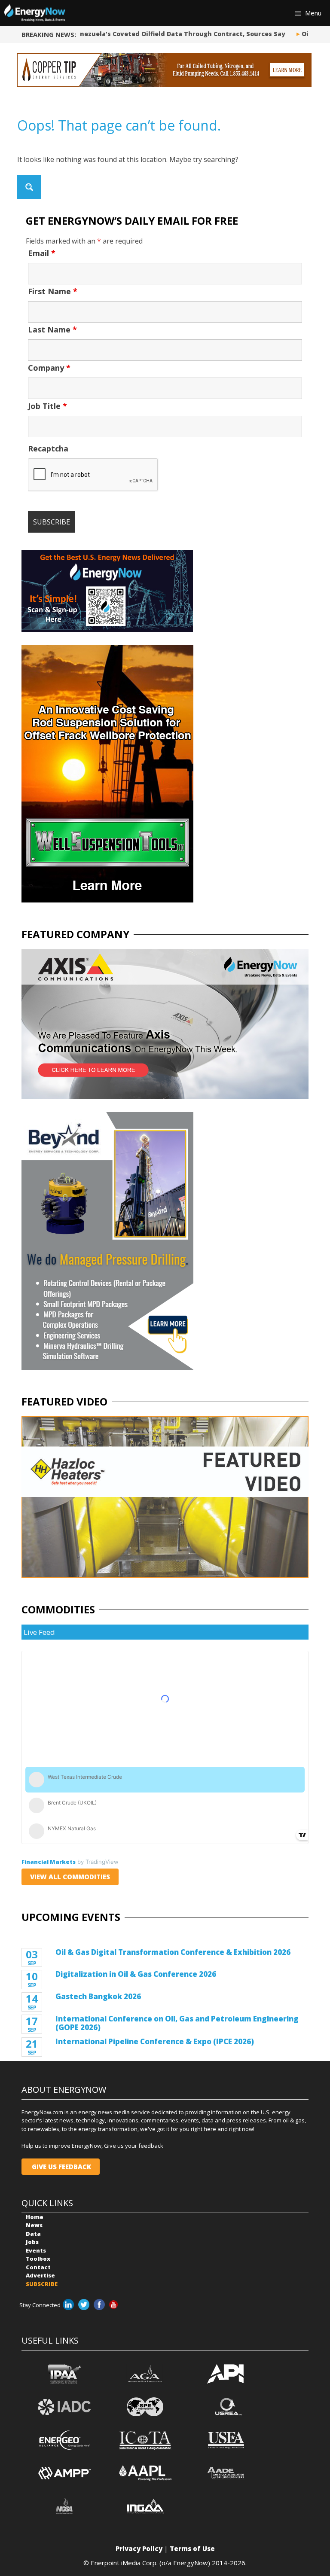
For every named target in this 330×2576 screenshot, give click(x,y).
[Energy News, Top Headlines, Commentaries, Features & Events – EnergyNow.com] (35, 13)
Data (33, 2234)
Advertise (40, 2275)
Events (36, 2250)
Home (35, 2217)
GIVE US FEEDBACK (61, 2167)
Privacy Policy (139, 2549)
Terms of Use (192, 2549)
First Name (53, 291)
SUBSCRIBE (42, 2284)
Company (49, 368)
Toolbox (38, 2259)
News (34, 2225)
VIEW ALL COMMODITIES (70, 1877)
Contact (38, 2267)
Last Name (52, 329)
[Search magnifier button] (29, 187)
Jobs (32, 2242)
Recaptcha (48, 448)
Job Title (47, 406)
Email (42, 253)
